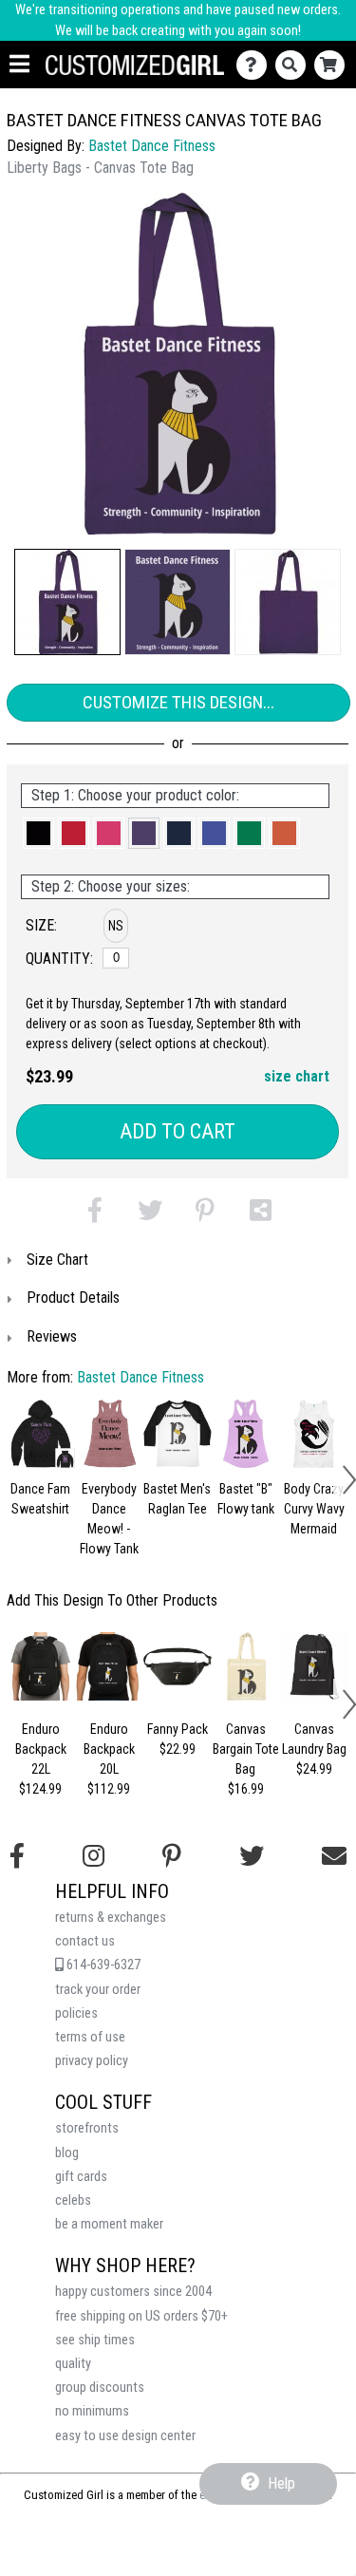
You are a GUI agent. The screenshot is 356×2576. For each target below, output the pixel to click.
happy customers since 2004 (133, 2292)
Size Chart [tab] (57, 1260)
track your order (98, 1990)
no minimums (92, 2411)
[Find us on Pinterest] (172, 1856)
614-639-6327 (102, 1965)
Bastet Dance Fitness (152, 146)
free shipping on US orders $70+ (141, 2316)
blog (67, 2153)
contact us (85, 1941)
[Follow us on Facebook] (17, 1856)
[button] (67, 602)
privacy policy (92, 2061)
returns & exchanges (111, 1918)
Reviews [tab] (52, 1336)
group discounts (100, 2388)
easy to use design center (125, 2436)
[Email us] (334, 1856)
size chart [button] (297, 1076)
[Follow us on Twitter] (252, 1856)
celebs (73, 2200)
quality (73, 2364)
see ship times (95, 2340)
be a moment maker (109, 2224)
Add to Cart (178, 1131)
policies (76, 2013)
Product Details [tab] (73, 1297)
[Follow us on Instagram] (94, 1856)
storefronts (87, 2128)
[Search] (295, 65)
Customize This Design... (178, 702)
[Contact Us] (256, 65)
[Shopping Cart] (334, 65)
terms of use (90, 2037)
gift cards (81, 2177)
